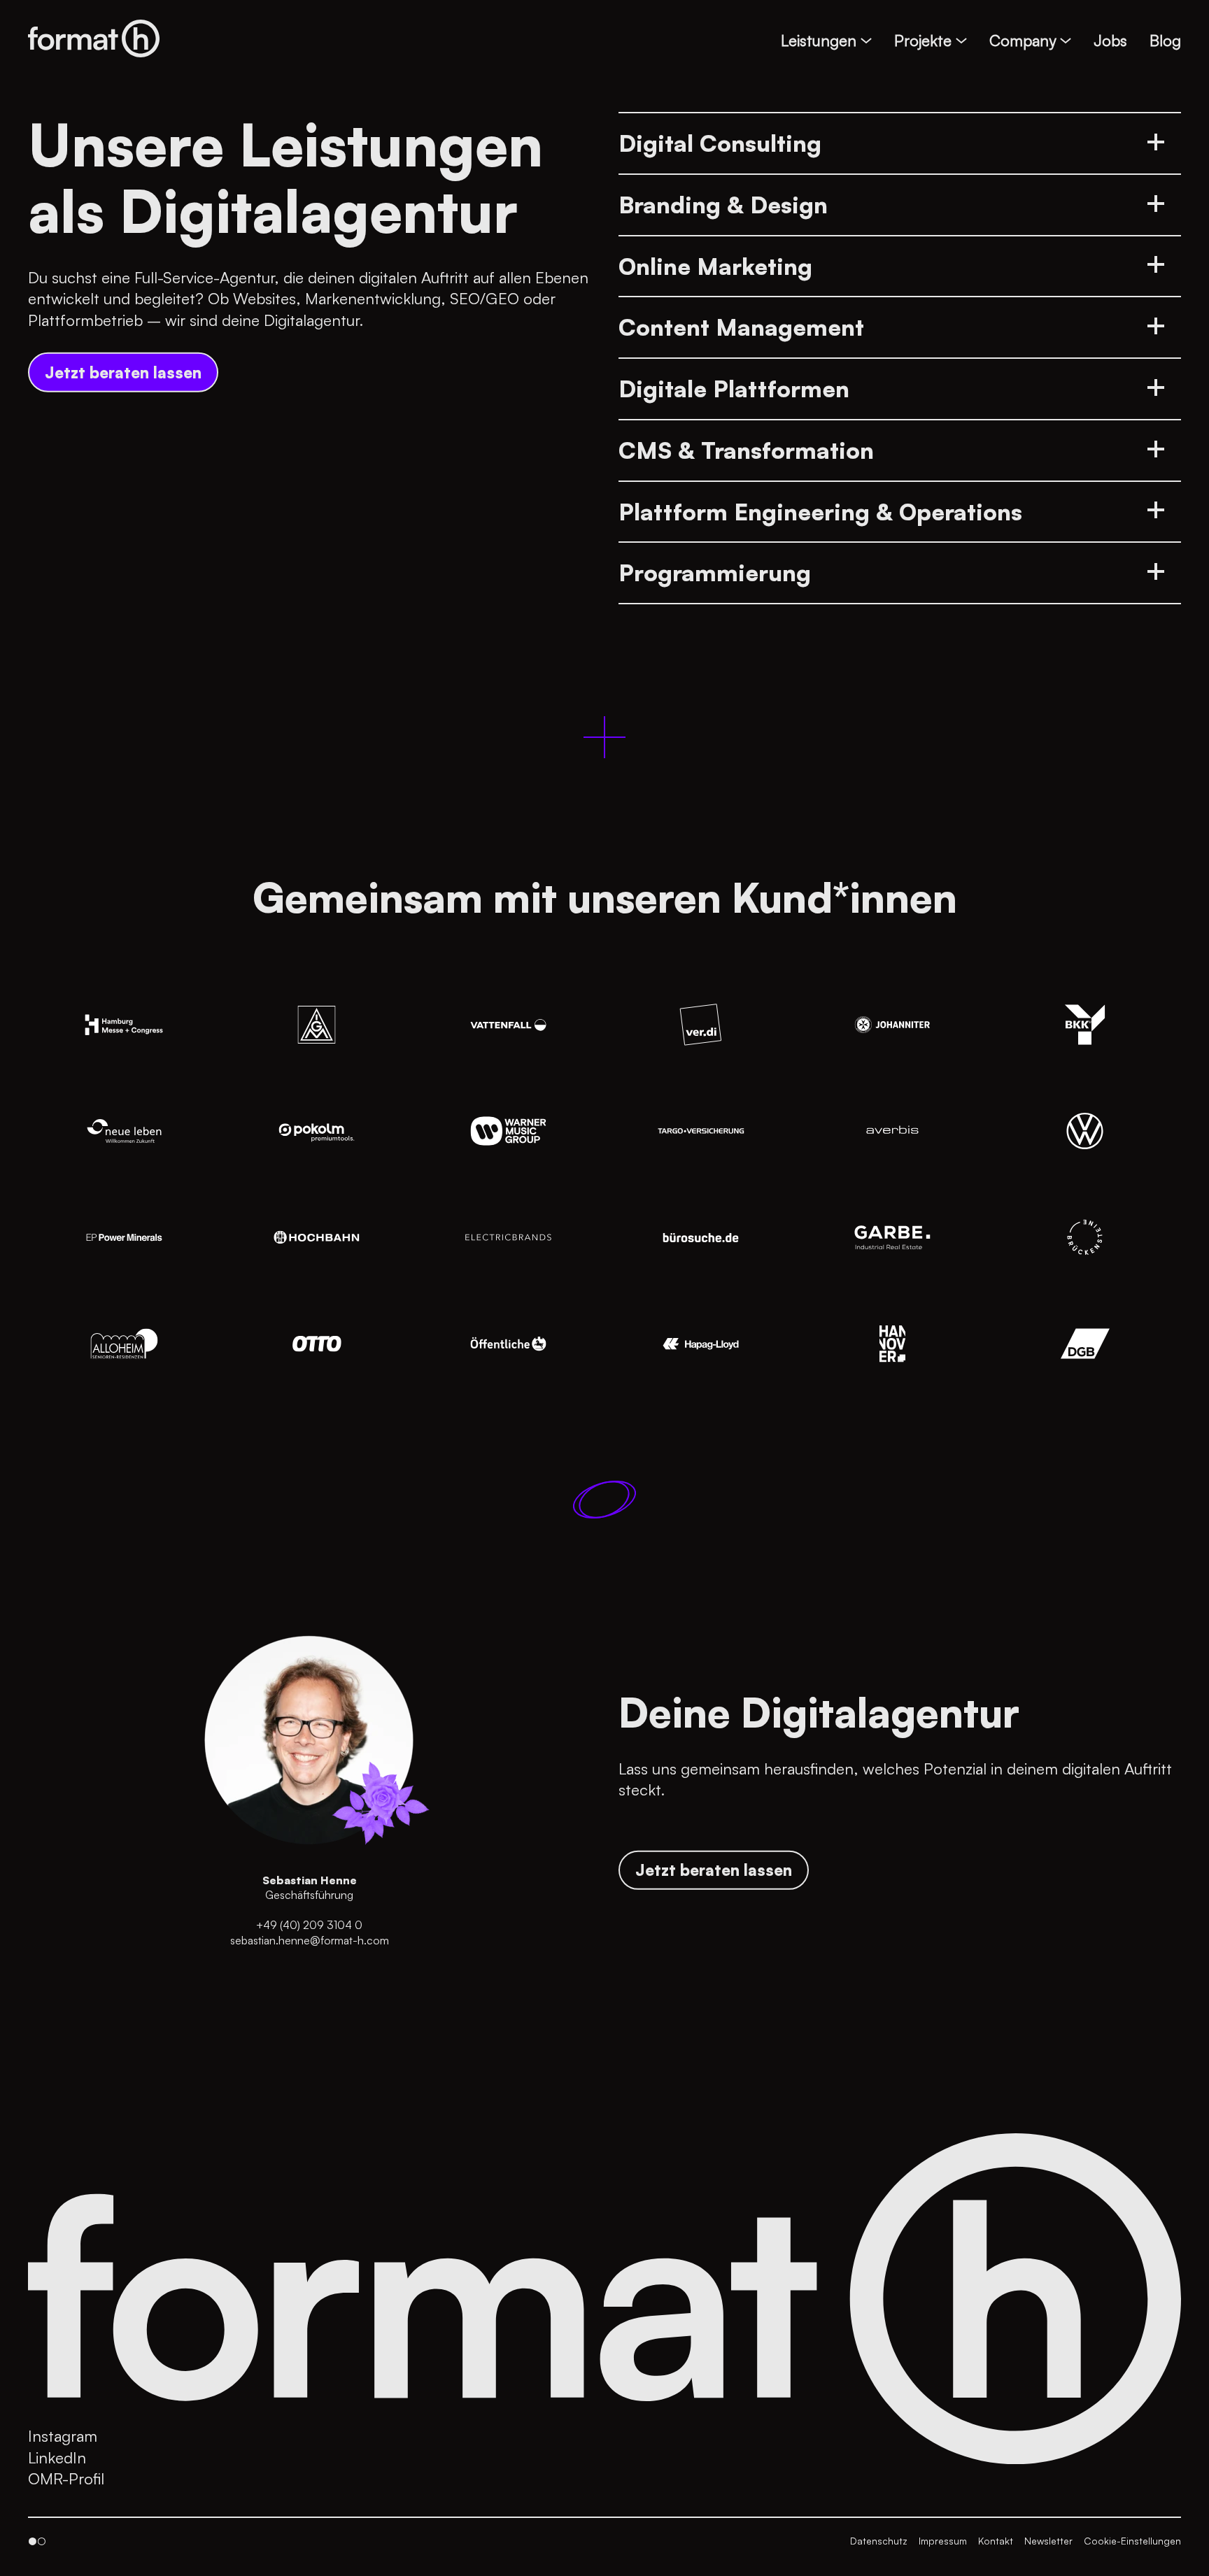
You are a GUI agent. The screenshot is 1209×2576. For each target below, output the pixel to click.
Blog (1165, 40)
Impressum (943, 2541)
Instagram (63, 2435)
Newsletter (1048, 2541)
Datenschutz (879, 2541)
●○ (37, 2541)
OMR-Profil (66, 2478)
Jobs (1110, 40)
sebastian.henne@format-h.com (310, 1940)
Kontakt (996, 2541)
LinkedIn (57, 2457)
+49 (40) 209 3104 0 (309, 1925)
